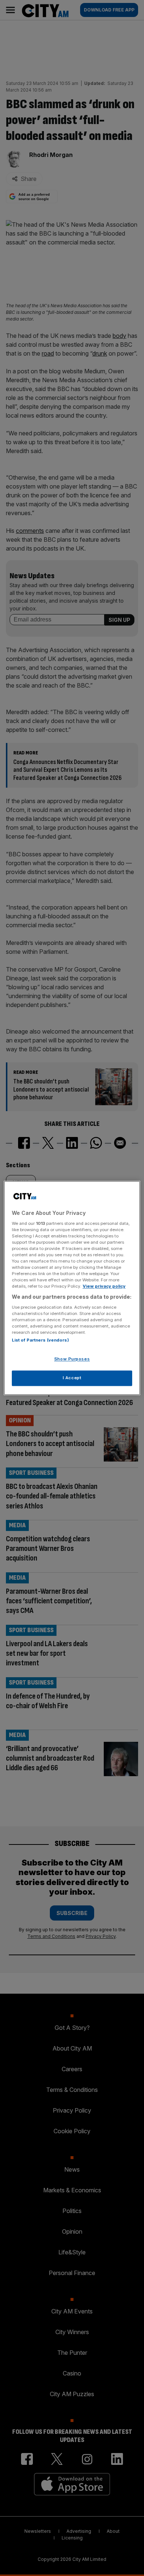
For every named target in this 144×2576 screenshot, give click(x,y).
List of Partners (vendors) (40, 1340)
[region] (72, 1288)
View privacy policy (104, 1287)
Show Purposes (72, 1359)
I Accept (72, 1378)
